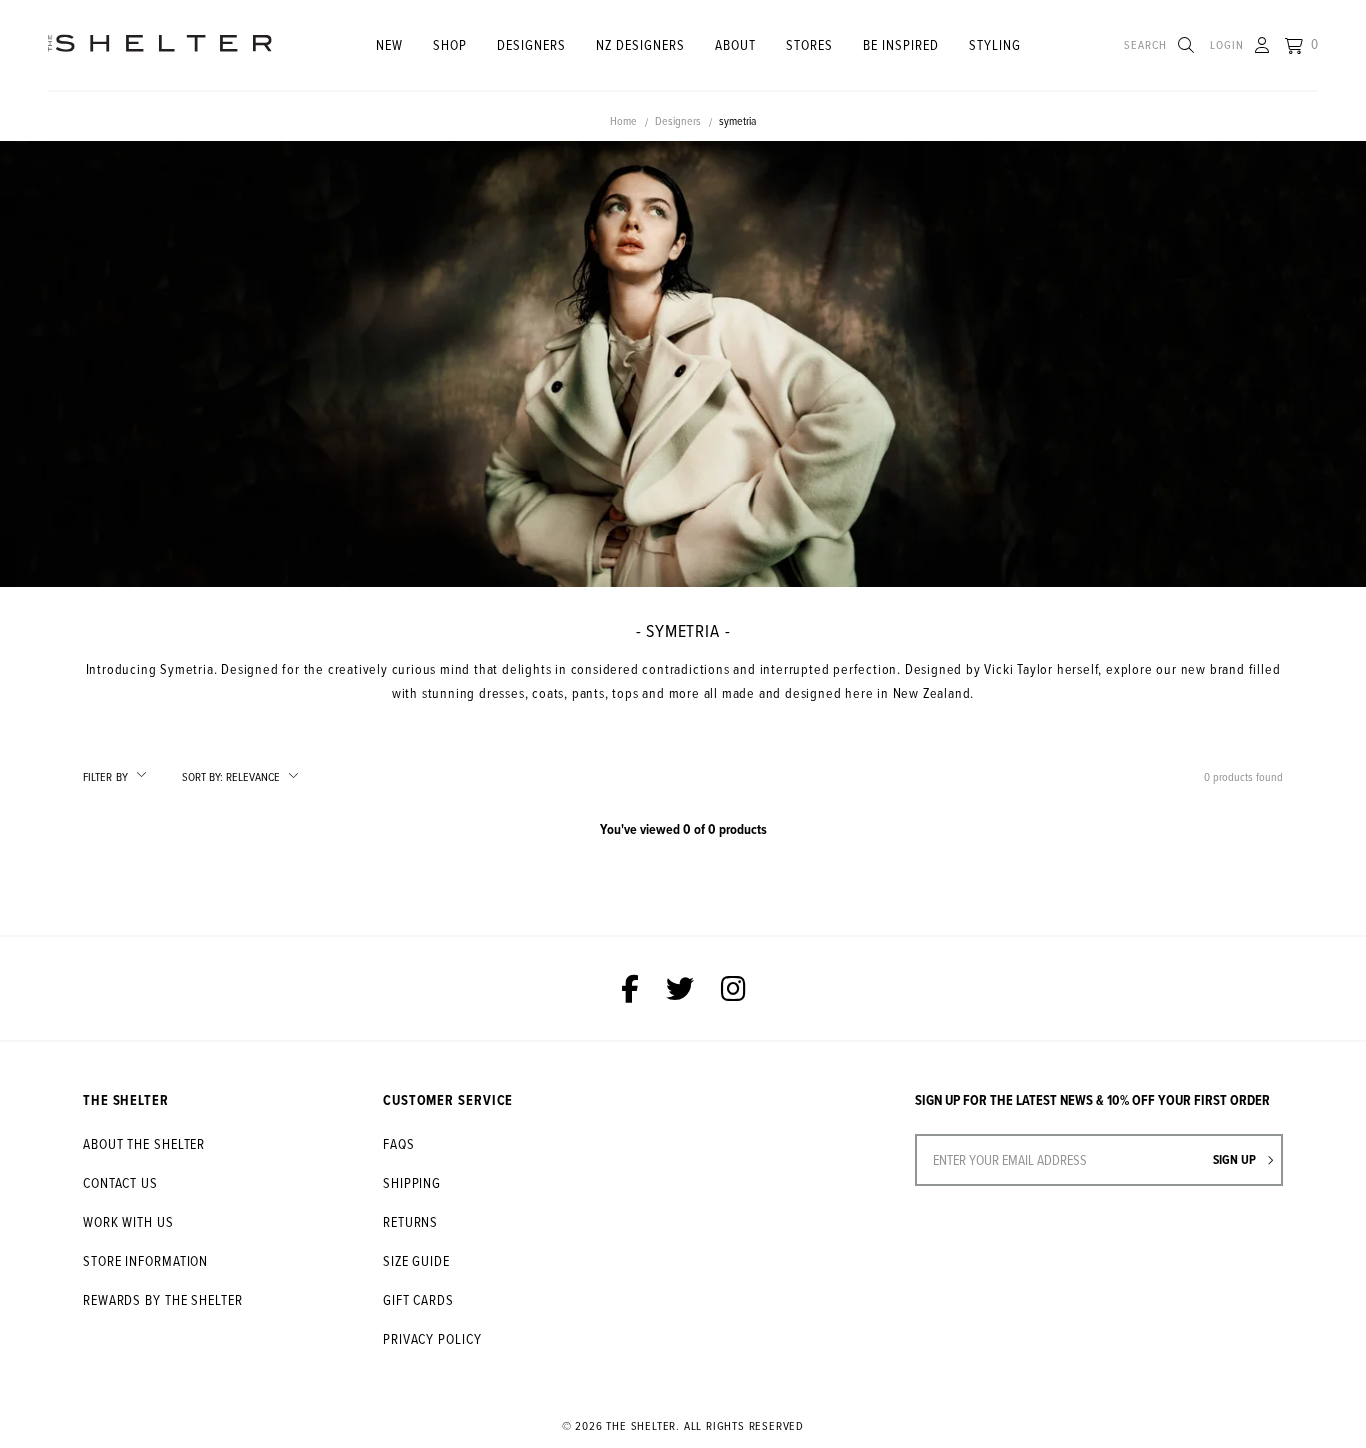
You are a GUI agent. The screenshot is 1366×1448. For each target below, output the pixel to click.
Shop (450, 44)
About (735, 44)
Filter (105, 776)
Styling (995, 44)
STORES (809, 44)
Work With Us (128, 1221)
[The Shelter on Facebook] (630, 988)
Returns (410, 1221)
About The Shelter (144, 1143)
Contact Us (120, 1182)
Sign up (1236, 1159)
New (389, 44)
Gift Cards (418, 1299)
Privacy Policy (432, 1338)
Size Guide (416, 1260)
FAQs (399, 1143)
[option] (683, 363)
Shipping (412, 1182)
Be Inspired (901, 44)
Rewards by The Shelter (163, 1299)
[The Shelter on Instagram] (733, 988)
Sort (202, 777)
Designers (531, 44)
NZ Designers (640, 44)
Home (623, 120)
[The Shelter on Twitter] (680, 988)
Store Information (145, 1260)
